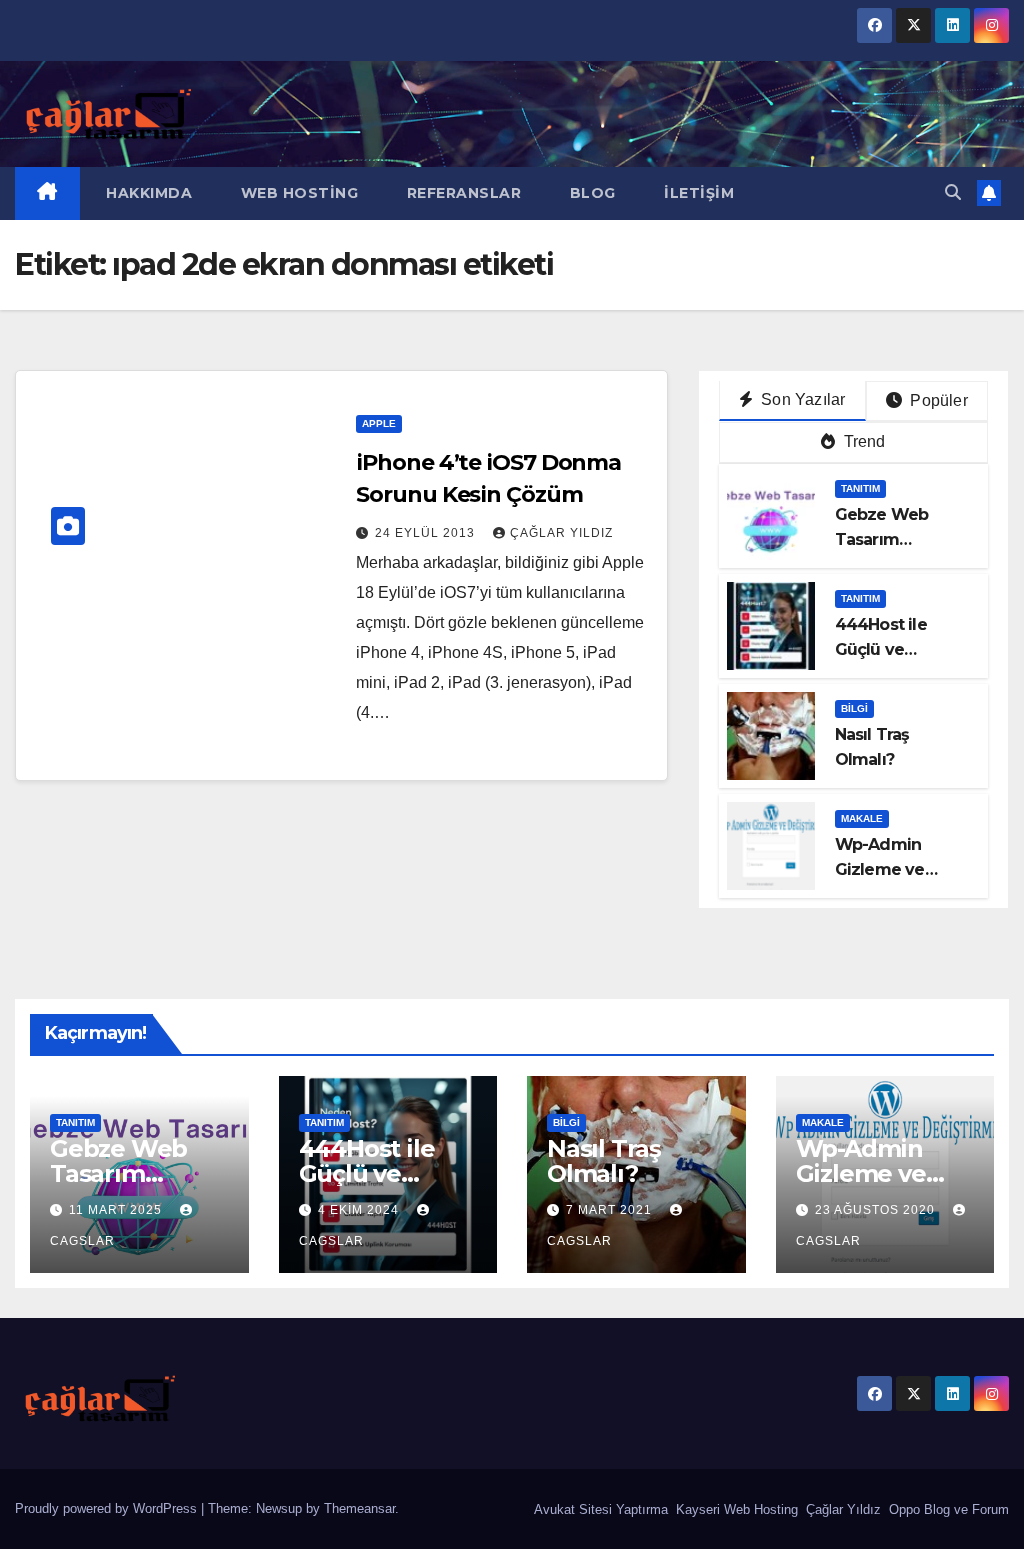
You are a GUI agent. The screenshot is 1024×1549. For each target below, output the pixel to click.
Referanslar (461, 193)
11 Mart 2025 (117, 1210)
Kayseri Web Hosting (735, 1509)
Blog (590, 193)
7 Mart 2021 (611, 1210)
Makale (862, 818)
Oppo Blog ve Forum (947, 1509)
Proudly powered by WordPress (108, 1508)
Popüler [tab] (937, 400)
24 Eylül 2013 (427, 533)
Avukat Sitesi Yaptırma (599, 1509)
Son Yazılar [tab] (801, 399)
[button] (953, 192)
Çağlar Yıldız (841, 1509)
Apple (379, 423)
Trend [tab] (862, 441)
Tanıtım (860, 488)
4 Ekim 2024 (360, 1210)
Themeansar (359, 1508)
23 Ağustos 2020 (877, 1210)
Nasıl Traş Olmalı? (604, 1161)
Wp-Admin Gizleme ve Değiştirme (880, 869)
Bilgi (854, 708)
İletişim (697, 193)
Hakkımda (147, 193)
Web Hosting (297, 193)
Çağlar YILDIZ (561, 533)
